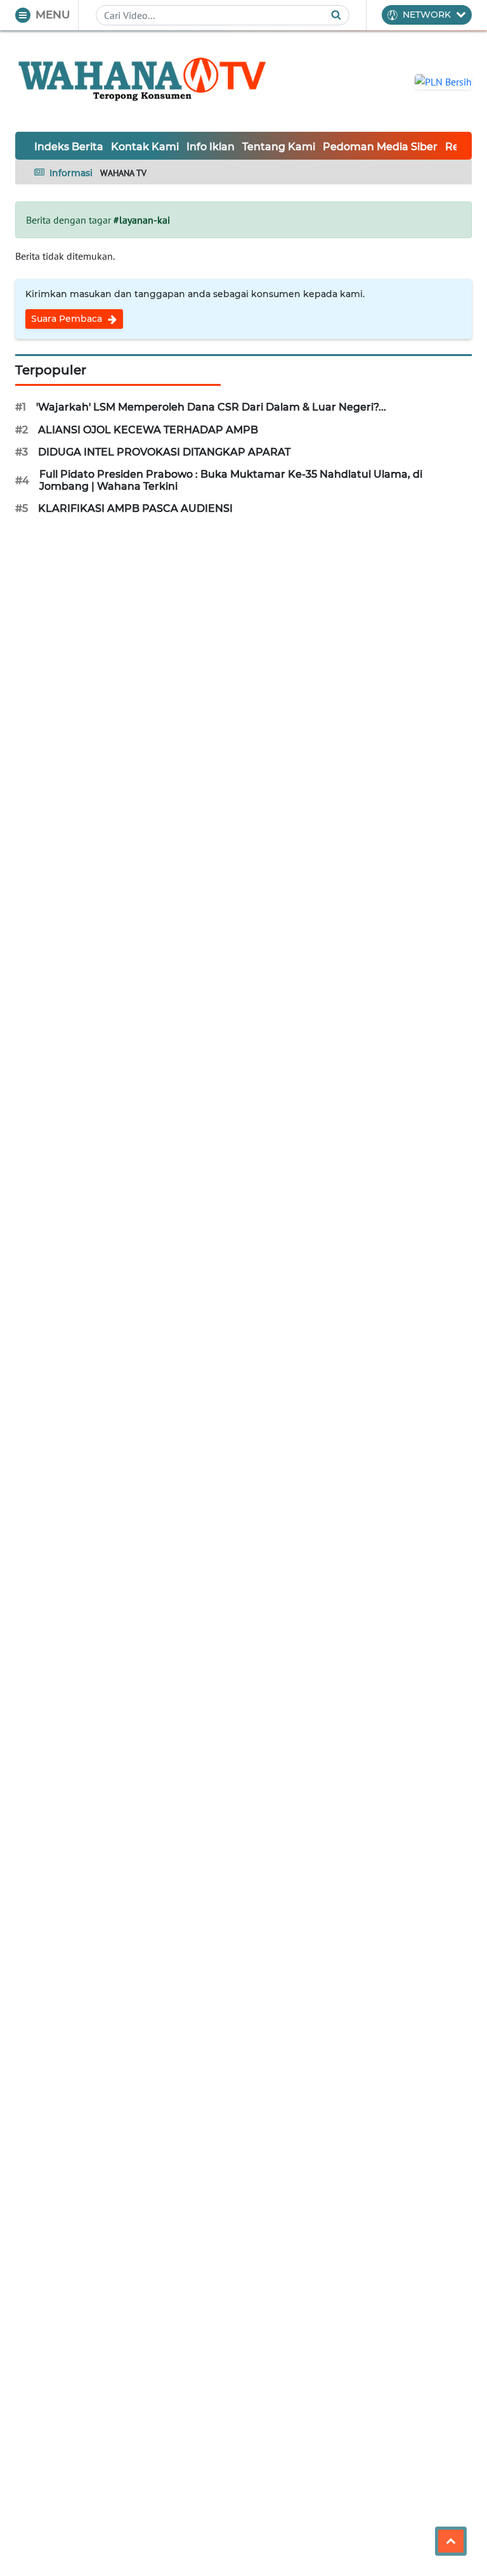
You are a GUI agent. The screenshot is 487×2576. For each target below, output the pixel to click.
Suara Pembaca (68, 319)
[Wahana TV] (142, 81)
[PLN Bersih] (443, 80)
